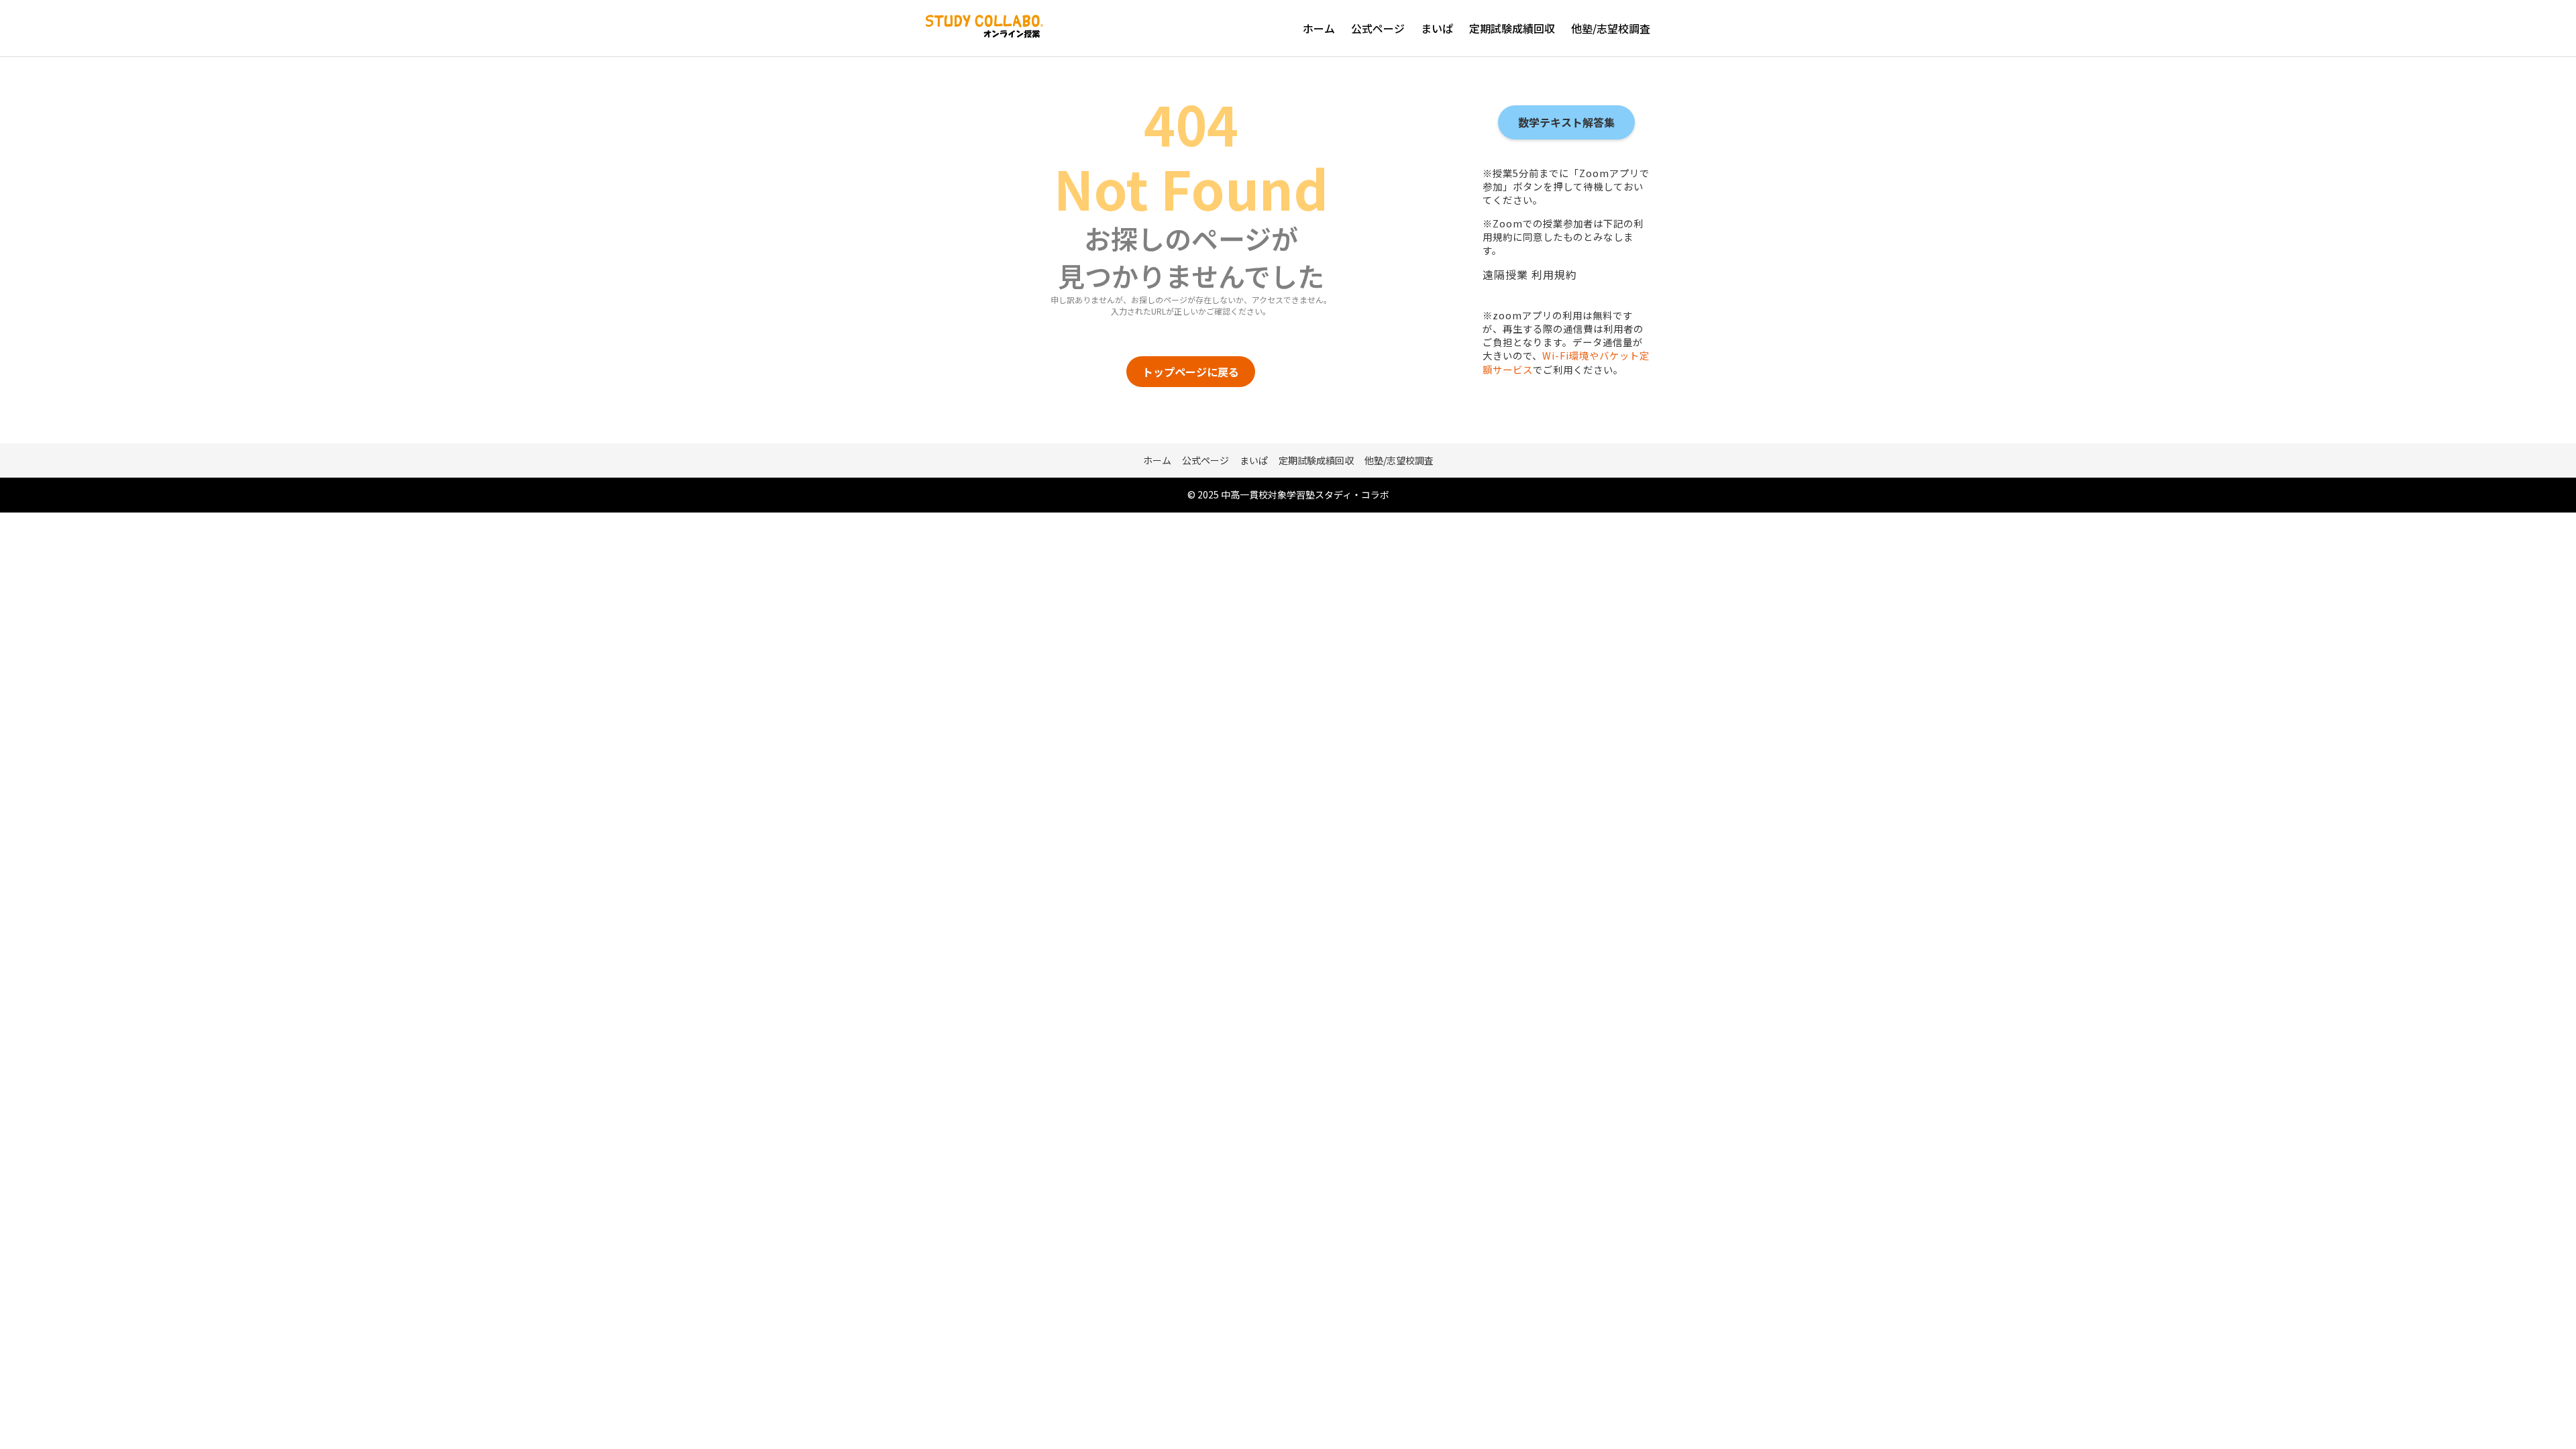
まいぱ (1437, 28)
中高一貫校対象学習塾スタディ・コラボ (1305, 494)
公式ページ (1378, 28)
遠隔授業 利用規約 (1530, 274)
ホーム (1319, 28)
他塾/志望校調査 (1611, 28)
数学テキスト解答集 (1566, 122)
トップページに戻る (1191, 372)
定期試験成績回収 (1512, 28)
